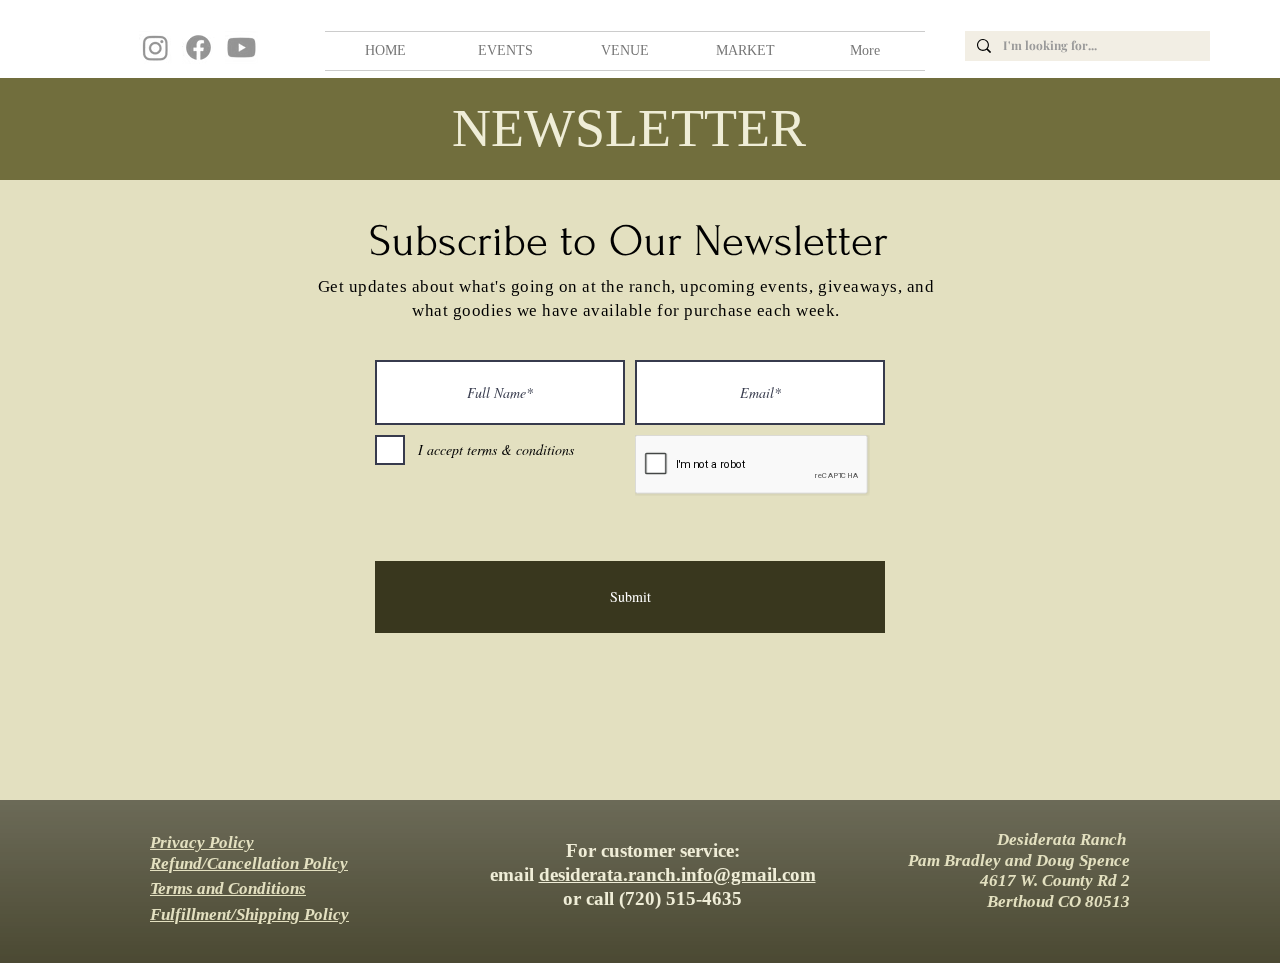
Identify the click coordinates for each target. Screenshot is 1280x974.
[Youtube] (241, 47)
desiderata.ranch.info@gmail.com (677, 874)
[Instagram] (155, 47)
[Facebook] (198, 47)
